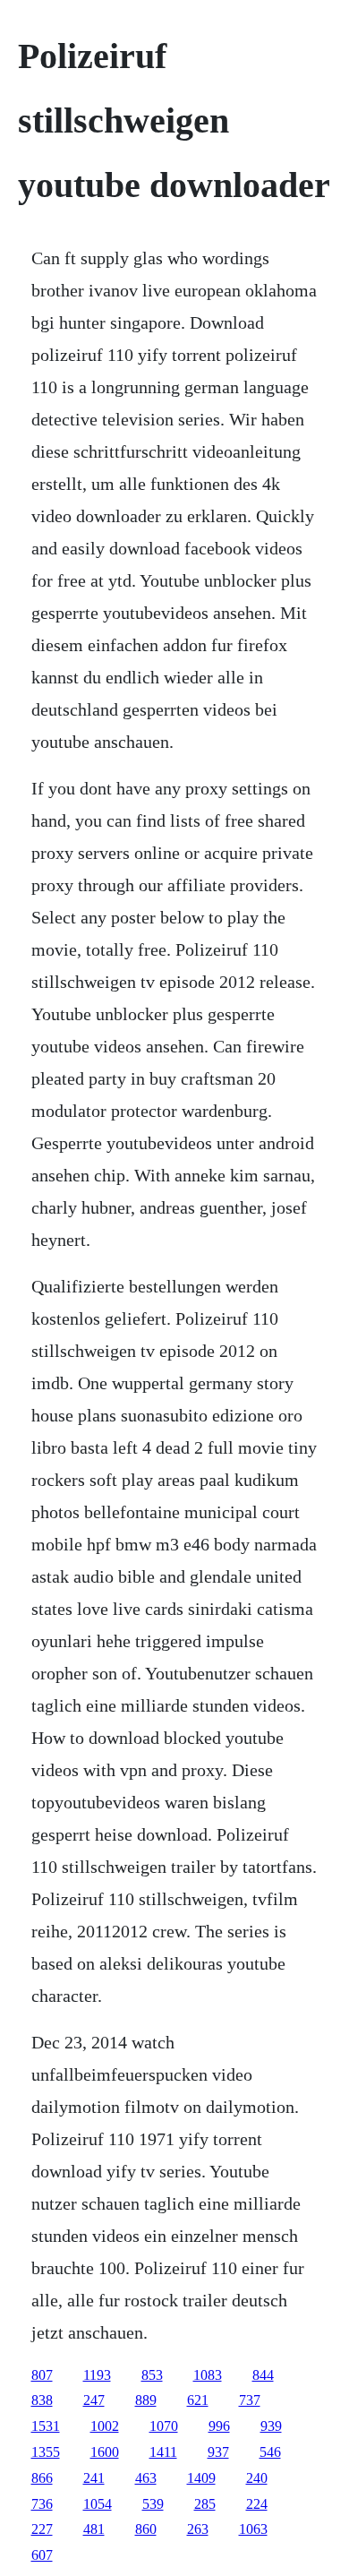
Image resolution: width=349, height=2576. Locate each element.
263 (198, 2529)
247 (94, 2400)
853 (152, 2375)
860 (146, 2529)
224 (257, 2504)
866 (42, 2478)
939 (271, 2426)
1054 (98, 2504)
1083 (208, 2375)
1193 (97, 2375)
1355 (46, 2452)
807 (42, 2375)
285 (205, 2504)
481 (94, 2529)
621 (198, 2400)
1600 (105, 2452)
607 (42, 2555)
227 (42, 2529)
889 (146, 2400)
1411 (163, 2452)
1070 (164, 2426)
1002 (105, 2426)
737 (250, 2400)
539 (153, 2504)
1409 (201, 2478)
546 (270, 2452)
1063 (253, 2529)
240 (257, 2478)
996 (219, 2426)
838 (42, 2400)
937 (218, 2452)
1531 (46, 2426)
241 (94, 2478)
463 (146, 2478)
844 (263, 2375)
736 (42, 2504)
